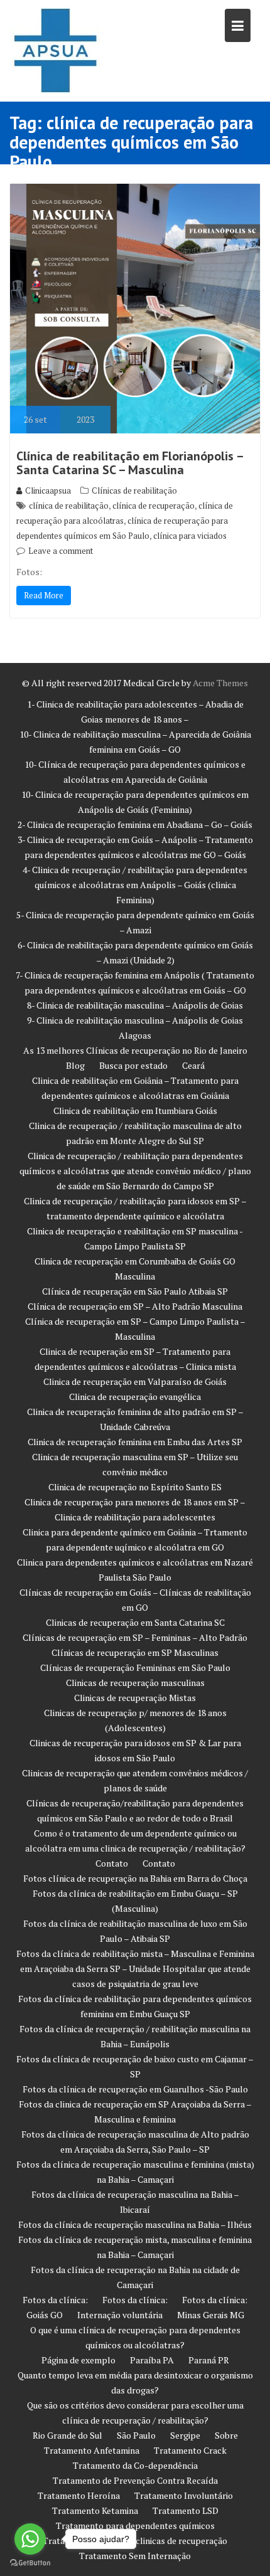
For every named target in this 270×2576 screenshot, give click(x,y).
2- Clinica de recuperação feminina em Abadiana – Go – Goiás (135, 824)
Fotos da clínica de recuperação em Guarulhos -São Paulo (135, 2089)
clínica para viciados (190, 536)
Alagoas (135, 1035)
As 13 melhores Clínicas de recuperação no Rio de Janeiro (135, 1050)
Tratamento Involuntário (184, 2495)
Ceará (193, 1065)
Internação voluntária (120, 2315)
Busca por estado (133, 1065)
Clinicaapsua (48, 490)
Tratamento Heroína (79, 2495)
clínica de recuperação (154, 506)
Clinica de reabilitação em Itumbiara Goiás (135, 1110)
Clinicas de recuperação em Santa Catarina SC (135, 1622)
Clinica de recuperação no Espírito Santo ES (135, 1487)
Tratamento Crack (190, 2450)
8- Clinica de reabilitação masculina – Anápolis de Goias (135, 1005)
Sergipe (185, 2435)
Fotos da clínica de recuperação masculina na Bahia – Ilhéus (135, 2224)
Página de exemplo (78, 2360)
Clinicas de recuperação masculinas (135, 1683)
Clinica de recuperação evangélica (135, 1397)
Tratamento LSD (186, 2510)
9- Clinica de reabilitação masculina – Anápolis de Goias (135, 1020)
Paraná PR (209, 2360)
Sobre (226, 2435)
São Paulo (136, 2435)
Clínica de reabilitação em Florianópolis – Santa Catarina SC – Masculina (130, 463)
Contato (112, 1863)
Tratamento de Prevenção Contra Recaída (135, 2480)
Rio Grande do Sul (67, 2435)
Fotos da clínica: (55, 2300)
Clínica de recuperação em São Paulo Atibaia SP (135, 1291)
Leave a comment (61, 551)
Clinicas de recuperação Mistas (135, 1698)
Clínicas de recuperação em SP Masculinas (135, 1652)
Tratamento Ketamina (95, 2510)
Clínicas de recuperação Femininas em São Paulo (135, 1667)
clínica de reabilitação (69, 506)
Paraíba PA (152, 2360)
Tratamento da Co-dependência (135, 2465)
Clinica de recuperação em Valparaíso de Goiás (135, 1381)
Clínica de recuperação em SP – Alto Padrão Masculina (135, 1306)
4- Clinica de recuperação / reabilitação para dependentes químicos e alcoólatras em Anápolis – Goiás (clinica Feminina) (135, 885)
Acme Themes (220, 683)
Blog (75, 1065)
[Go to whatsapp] (30, 2539)
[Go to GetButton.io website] (30, 2563)
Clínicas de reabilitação (134, 490)
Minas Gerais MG (211, 2315)
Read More (44, 595)
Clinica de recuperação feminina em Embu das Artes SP (135, 1442)
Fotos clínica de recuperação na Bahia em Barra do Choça (135, 1878)
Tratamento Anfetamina (92, 2450)
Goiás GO (45, 2315)
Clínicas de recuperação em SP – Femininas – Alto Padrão (135, 1637)
